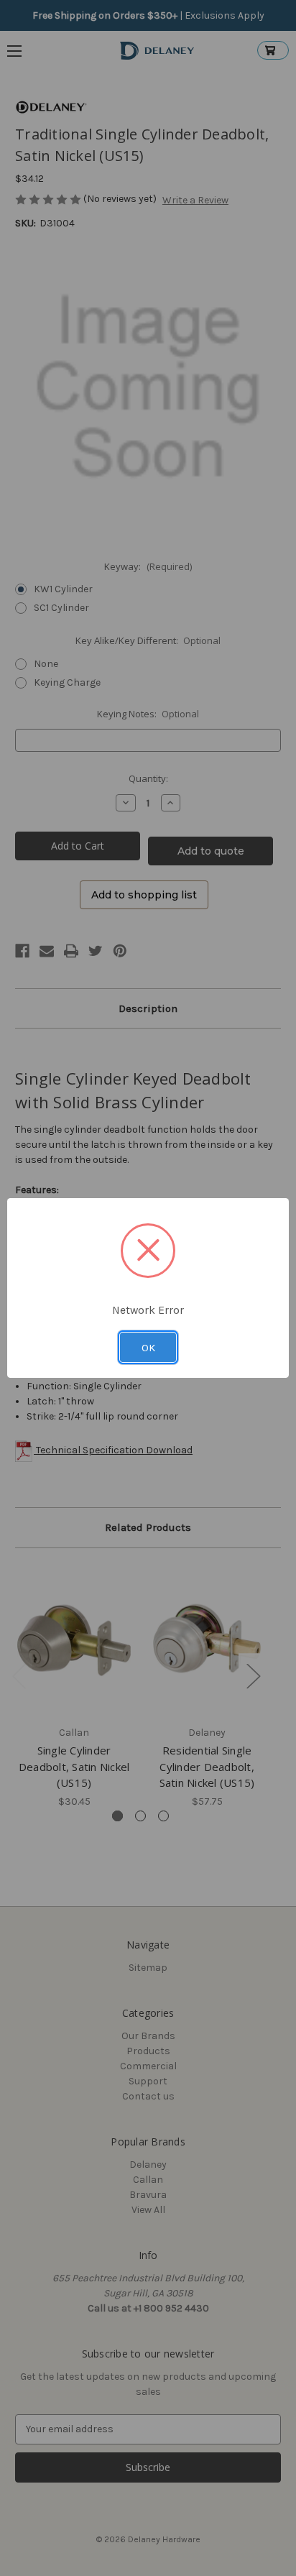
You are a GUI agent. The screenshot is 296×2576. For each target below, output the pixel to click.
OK (148, 1348)
